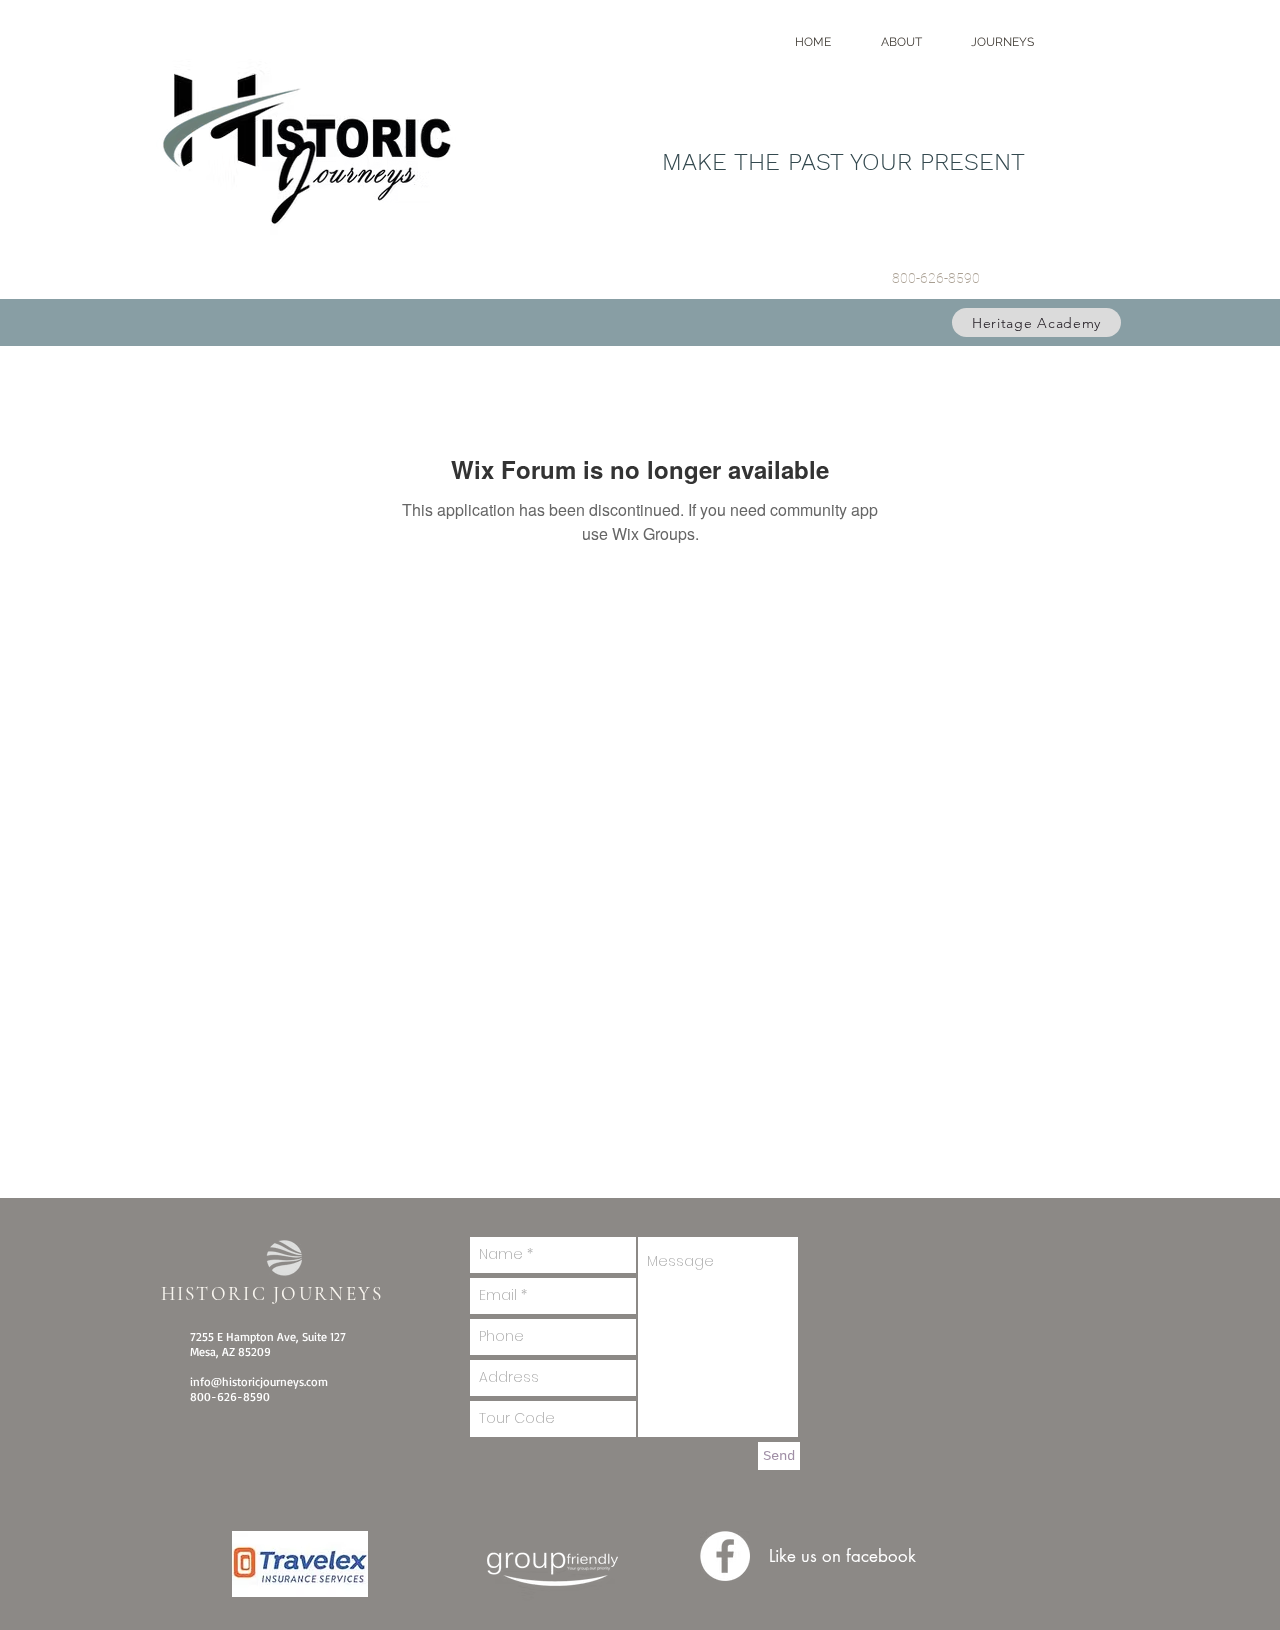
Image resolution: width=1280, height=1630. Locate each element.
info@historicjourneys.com (259, 1381)
